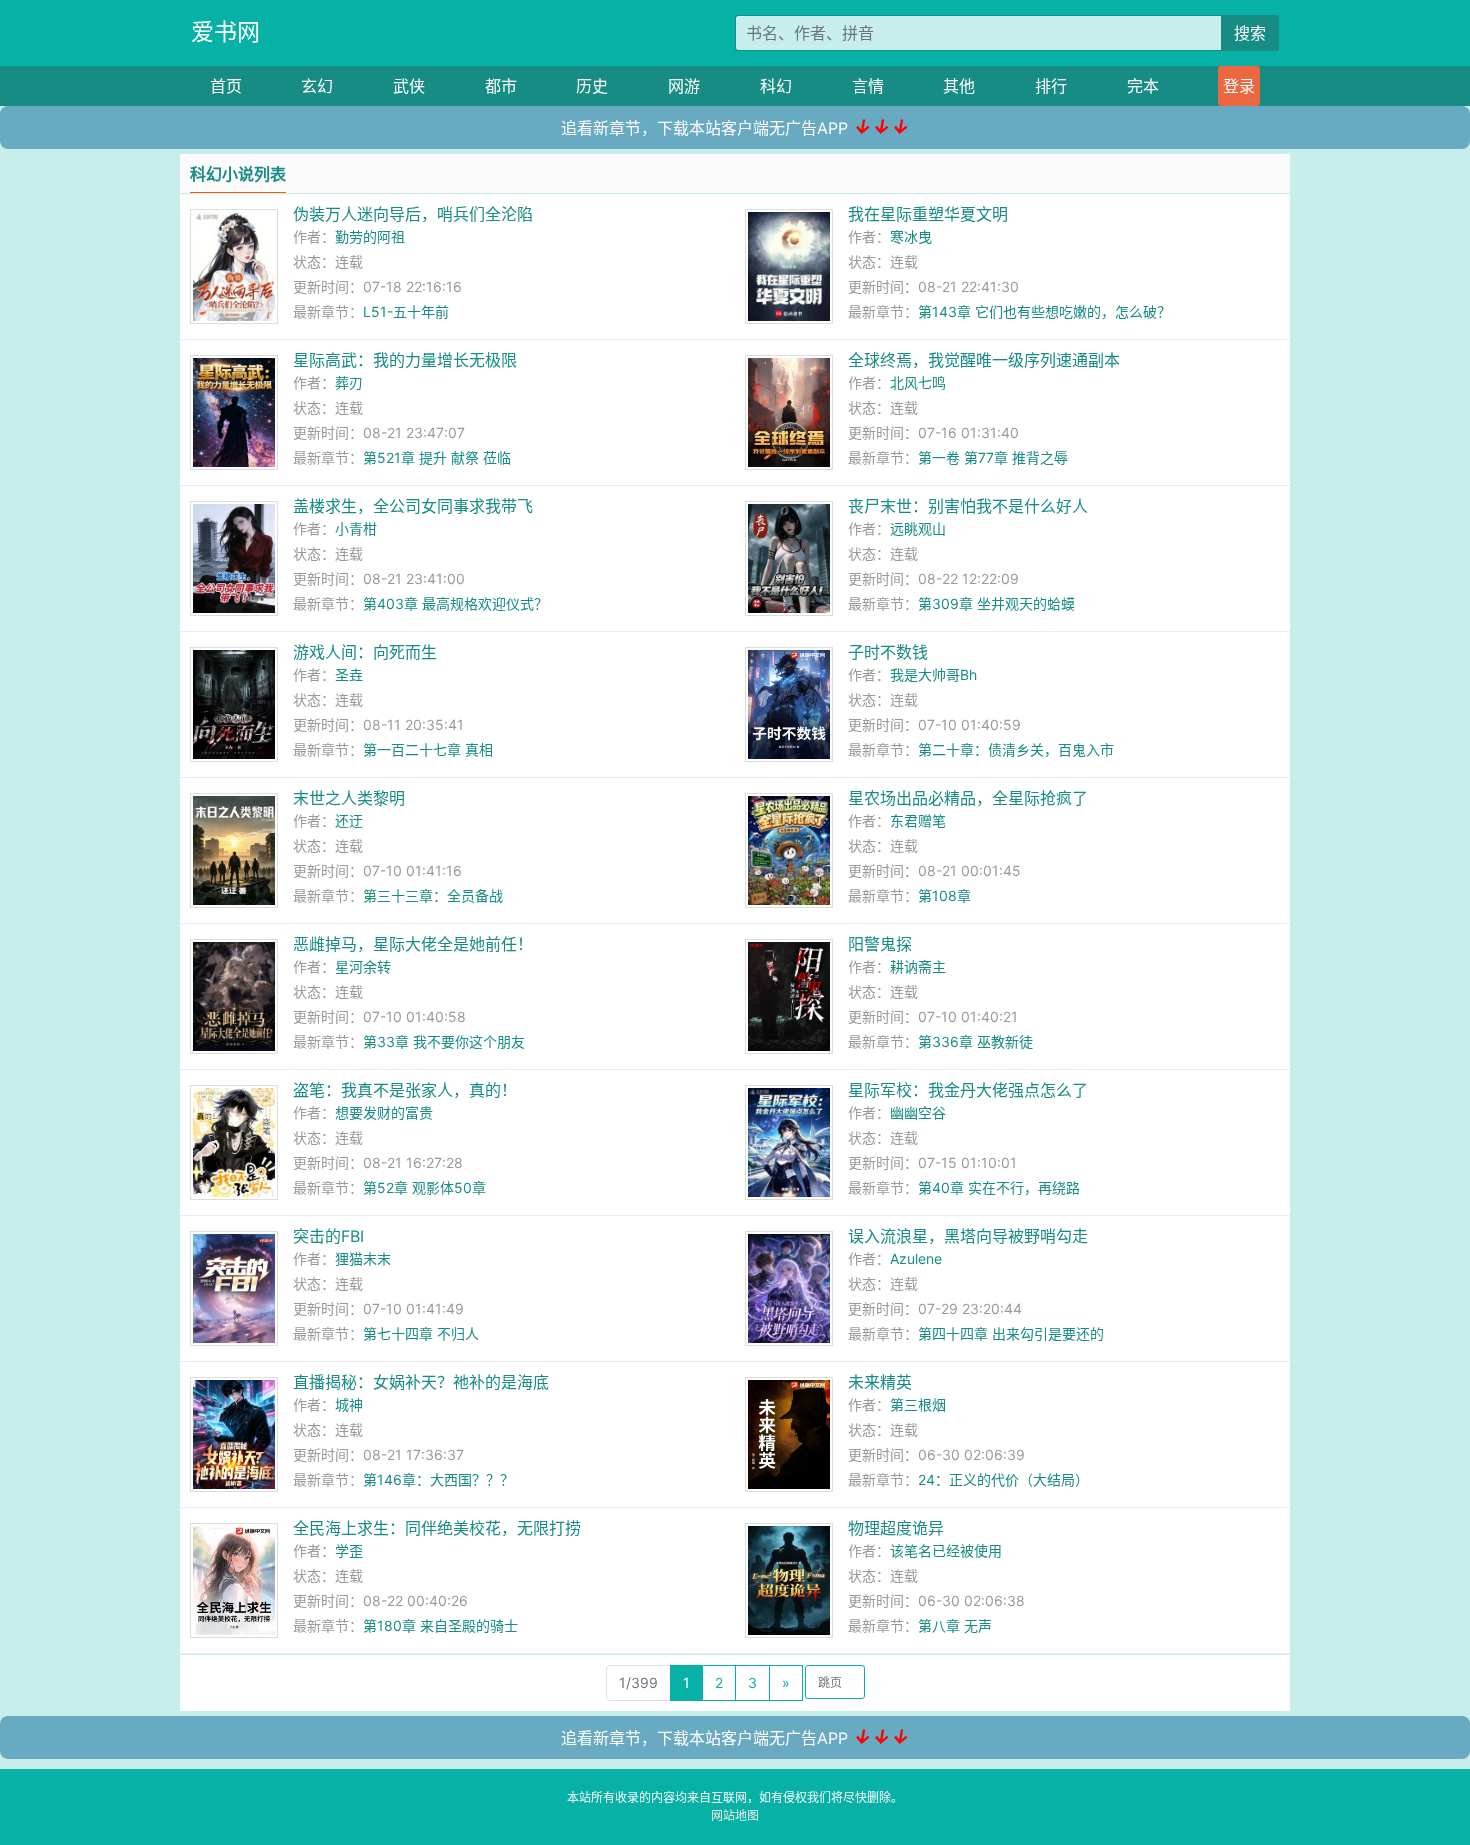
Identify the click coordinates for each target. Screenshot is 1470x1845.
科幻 (776, 86)
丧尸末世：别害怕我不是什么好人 (968, 506)
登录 (1239, 86)
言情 (868, 86)
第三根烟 (918, 1404)
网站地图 (735, 1815)
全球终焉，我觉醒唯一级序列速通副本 (984, 360)
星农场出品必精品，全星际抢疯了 (968, 798)
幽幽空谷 (918, 1112)
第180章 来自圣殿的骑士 (440, 1625)
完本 (1143, 86)
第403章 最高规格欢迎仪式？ (455, 603)
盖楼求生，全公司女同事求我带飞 (413, 506)
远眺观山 (918, 528)
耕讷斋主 (918, 966)
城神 (349, 1404)
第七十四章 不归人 (421, 1333)
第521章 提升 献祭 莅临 (437, 457)
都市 (501, 86)
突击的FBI (328, 1236)
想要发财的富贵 (384, 1112)
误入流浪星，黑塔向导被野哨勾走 (968, 1236)
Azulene (916, 1258)
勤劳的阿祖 (370, 236)
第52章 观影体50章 (424, 1187)
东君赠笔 (918, 820)
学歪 (349, 1550)
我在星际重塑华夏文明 (928, 214)
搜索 (1250, 33)
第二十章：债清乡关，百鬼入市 (1016, 749)
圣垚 (349, 674)
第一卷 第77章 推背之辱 (993, 457)
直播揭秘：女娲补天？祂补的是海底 (421, 1382)
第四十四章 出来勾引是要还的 (1011, 1333)
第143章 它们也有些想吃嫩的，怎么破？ (1044, 311)
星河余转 (363, 966)
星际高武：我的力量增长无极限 (405, 360)
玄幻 (317, 86)
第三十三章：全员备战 (433, 895)
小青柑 (356, 528)
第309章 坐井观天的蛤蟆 (996, 603)
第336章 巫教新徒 (975, 1041)
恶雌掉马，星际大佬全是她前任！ (413, 944)
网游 (684, 86)
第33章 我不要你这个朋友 (444, 1041)
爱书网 (225, 32)
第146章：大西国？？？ (438, 1479)
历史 (592, 86)
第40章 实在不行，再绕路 (999, 1187)
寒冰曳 (911, 236)
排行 (1051, 86)
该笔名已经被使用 (946, 1550)
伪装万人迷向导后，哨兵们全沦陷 (413, 214)
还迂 (349, 820)
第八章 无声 (955, 1625)
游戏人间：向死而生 (365, 652)
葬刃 (349, 382)
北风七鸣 (918, 382)
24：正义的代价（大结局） (1003, 1479)
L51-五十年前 (406, 311)
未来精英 (880, 1382)
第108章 (944, 895)
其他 (959, 86)
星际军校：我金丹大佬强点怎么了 (968, 1090)
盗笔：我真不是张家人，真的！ (405, 1090)
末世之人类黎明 (349, 798)
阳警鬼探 (880, 944)
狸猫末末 (363, 1258)
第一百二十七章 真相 (428, 749)
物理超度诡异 (896, 1528)
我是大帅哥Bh (933, 674)
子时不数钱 (888, 652)
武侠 (409, 86)
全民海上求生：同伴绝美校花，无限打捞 (437, 1528)
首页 (226, 86)
